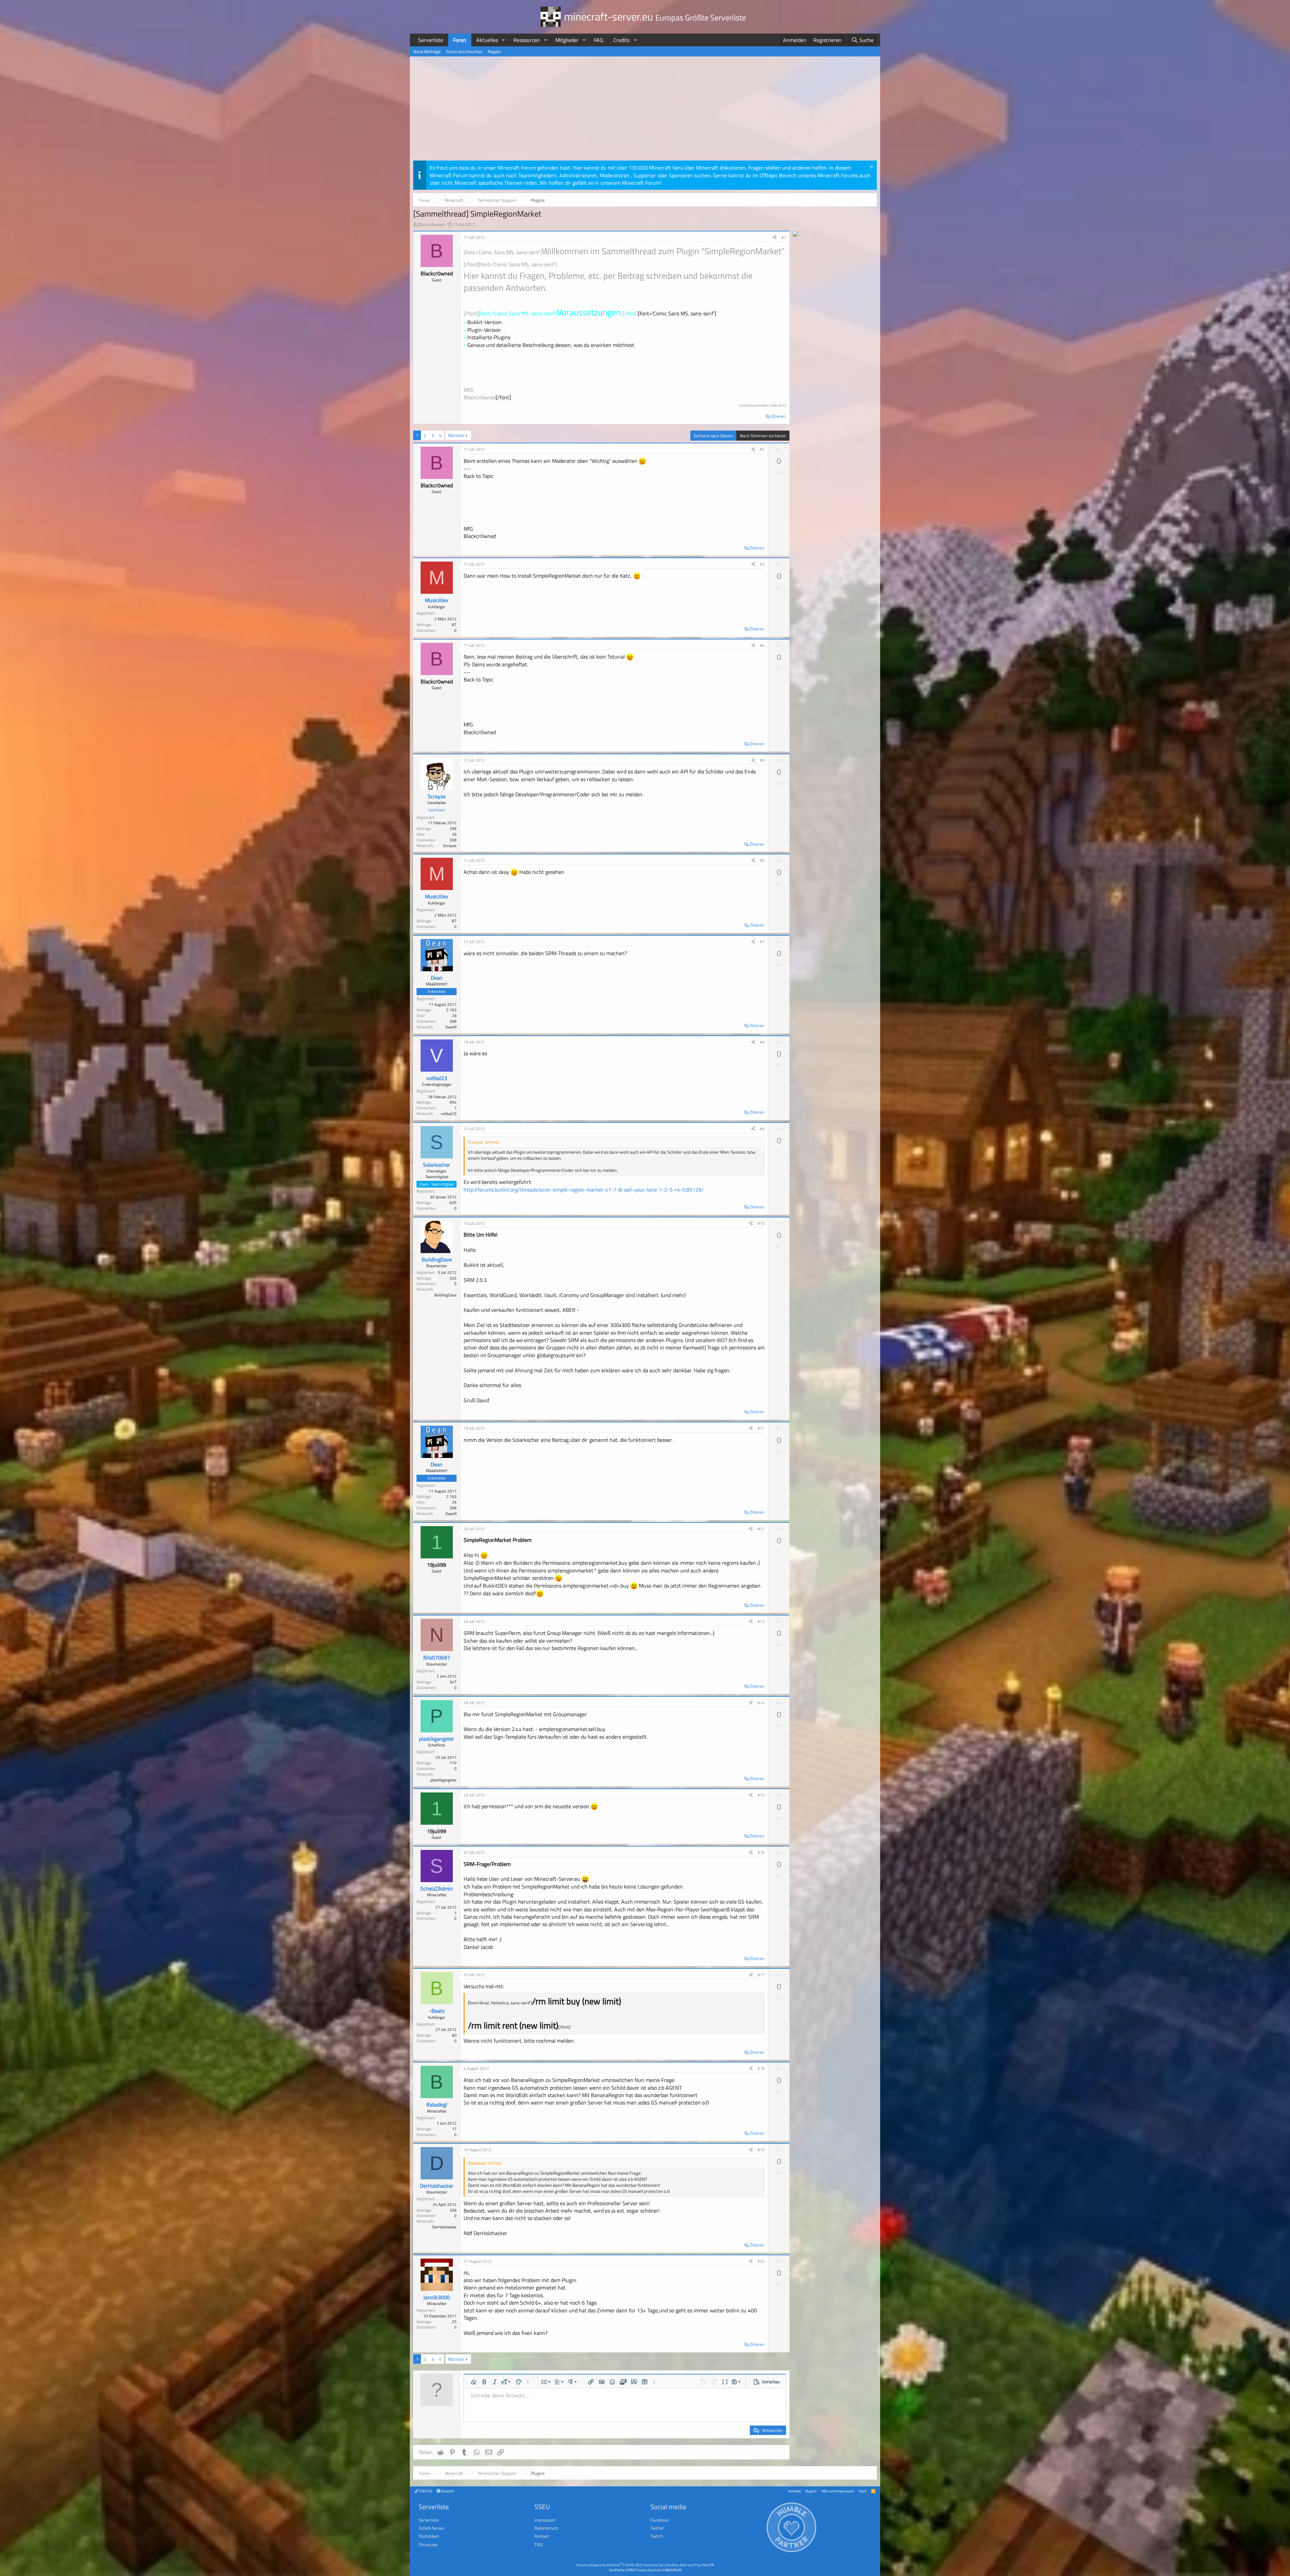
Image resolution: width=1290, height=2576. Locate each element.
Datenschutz (546, 2528)
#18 (761, 2068)
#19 (761, 2150)
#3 (762, 564)
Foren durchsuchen (464, 51)
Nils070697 (437, 1657)
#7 (762, 942)
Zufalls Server (432, 2528)
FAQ (599, 40)
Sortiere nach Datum (713, 436)
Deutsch (447, 2491)
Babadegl (437, 2104)
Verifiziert (437, 810)
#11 (761, 1428)
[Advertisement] (645, 110)
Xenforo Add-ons (690, 2565)
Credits (621, 40)
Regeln (494, 51)
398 (453, 1021)
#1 (784, 237)
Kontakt (795, 2491)
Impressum (545, 2520)
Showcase (428, 2544)
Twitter (657, 2528)
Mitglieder (567, 40)
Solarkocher (437, 1165)
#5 (762, 760)
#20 (761, 2261)
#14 (761, 1703)
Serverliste (431, 40)
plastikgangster (437, 1739)
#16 (761, 1852)
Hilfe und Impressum (838, 2491)
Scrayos (437, 796)
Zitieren (778, 416)
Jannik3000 (437, 2297)
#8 (762, 1042)
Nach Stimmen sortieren (763, 436)
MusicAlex (437, 600)
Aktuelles (487, 40)
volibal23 (437, 1078)
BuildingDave (437, 1259)
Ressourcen (527, 40)
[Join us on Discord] (795, 234)
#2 (762, 449)
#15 (761, 1795)
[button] (503, 40)
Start (863, 2491)
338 (453, 840)
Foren (460, 40)
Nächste (456, 435)
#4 (762, 645)
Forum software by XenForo (620, 2565)
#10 (761, 1223)
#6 (762, 860)
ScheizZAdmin (437, 1889)
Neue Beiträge (427, 51)
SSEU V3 (425, 2491)
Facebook (659, 2520)
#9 (762, 1129)
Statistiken (429, 2536)
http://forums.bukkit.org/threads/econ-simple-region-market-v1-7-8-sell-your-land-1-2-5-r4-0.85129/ (584, 1190)
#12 (761, 1529)
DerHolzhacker (437, 2186)
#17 (761, 1975)
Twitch (657, 2536)
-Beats (437, 2011)
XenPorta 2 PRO (622, 2570)
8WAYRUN (673, 2570)
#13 (761, 1621)
